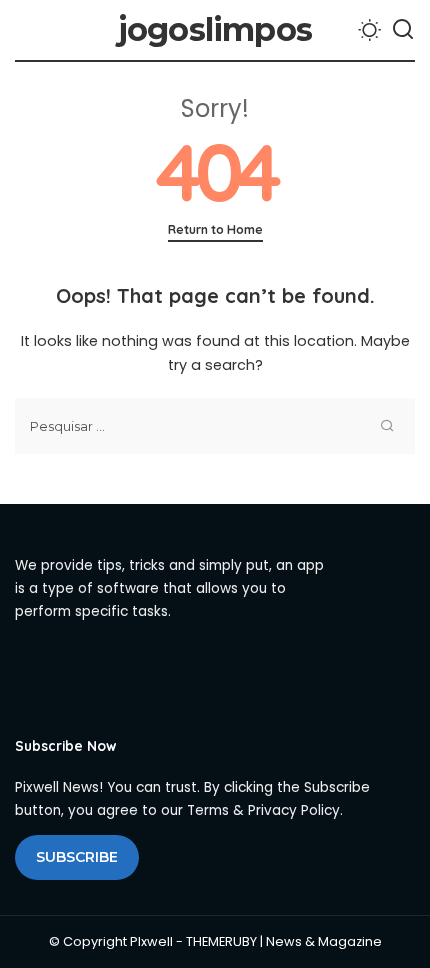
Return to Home (215, 229)
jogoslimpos (215, 29)
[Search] (403, 30)
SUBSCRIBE (77, 857)
